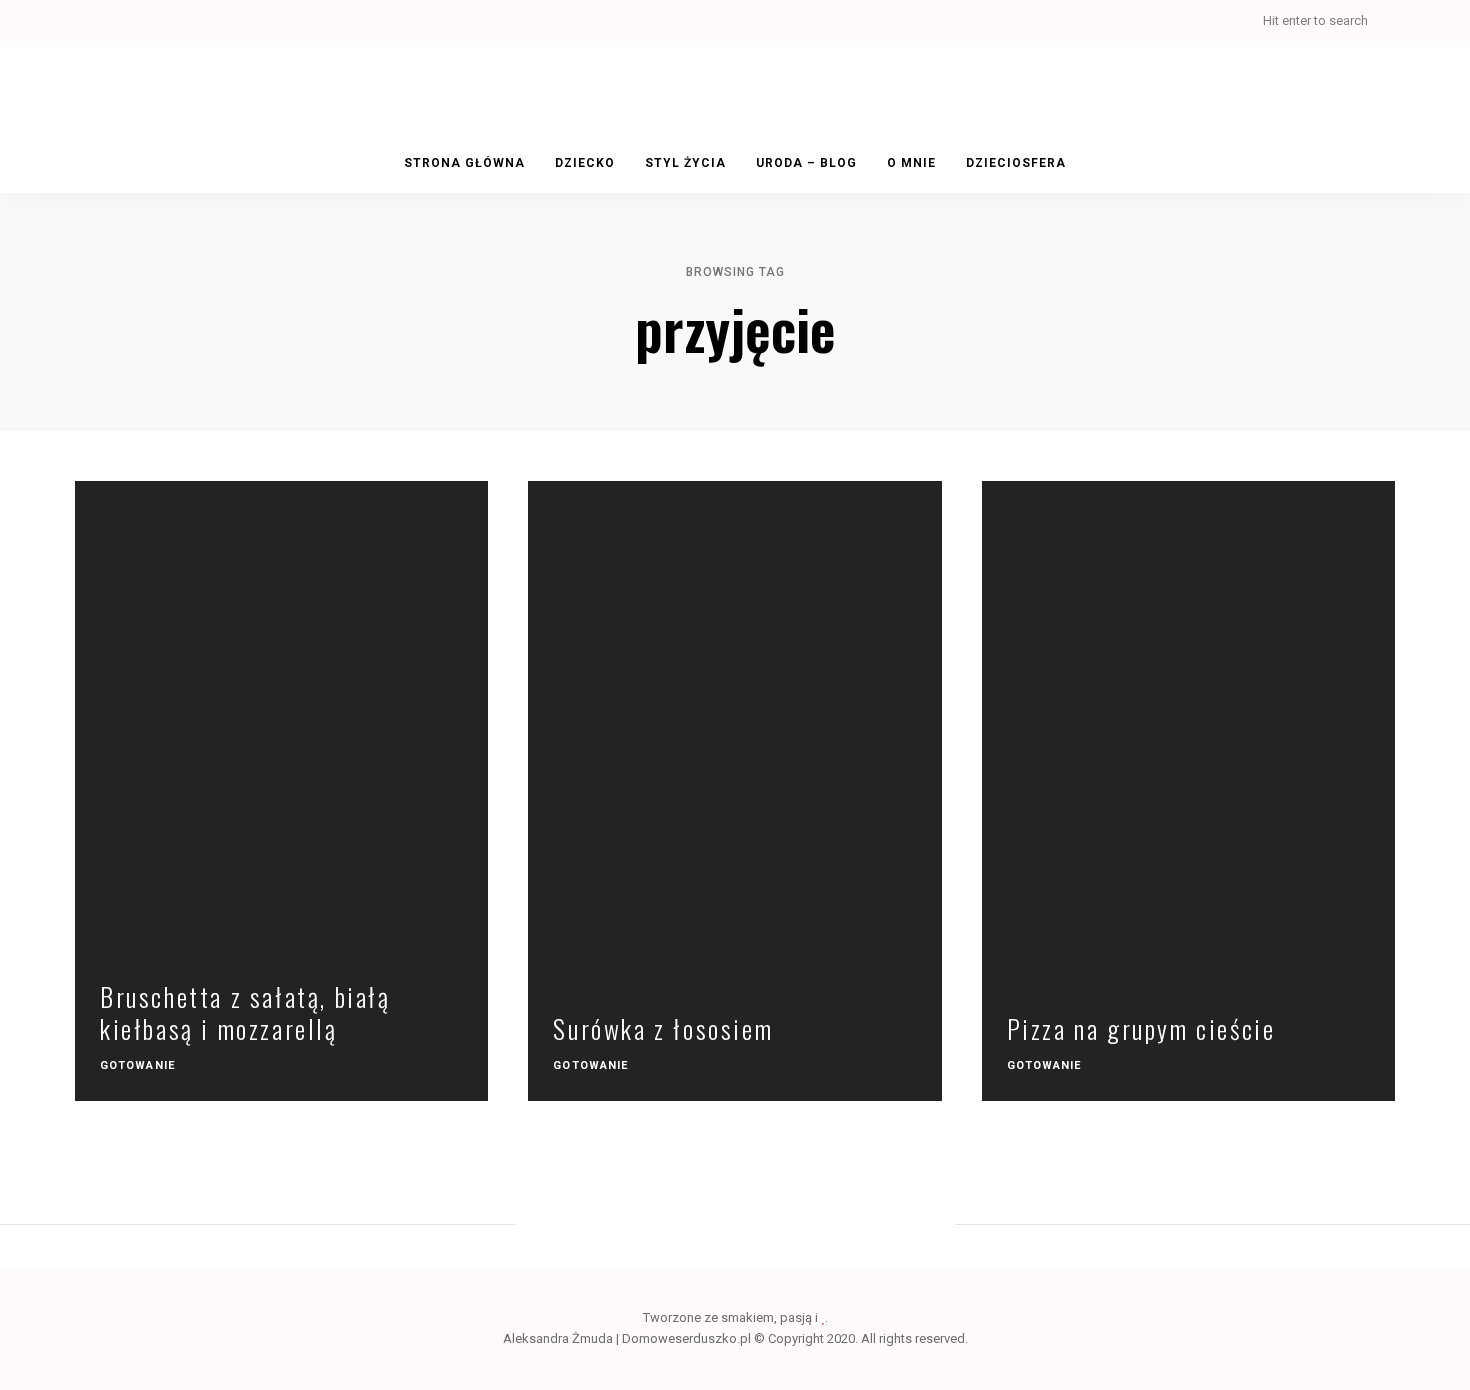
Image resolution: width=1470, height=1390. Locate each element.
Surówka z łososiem (663, 1028)
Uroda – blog (806, 163)
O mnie (911, 163)
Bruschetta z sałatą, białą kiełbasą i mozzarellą (245, 1013)
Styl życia (685, 163)
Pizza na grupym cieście (1141, 1028)
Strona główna (464, 163)
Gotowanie (137, 1065)
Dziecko (585, 163)
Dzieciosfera (1016, 163)
